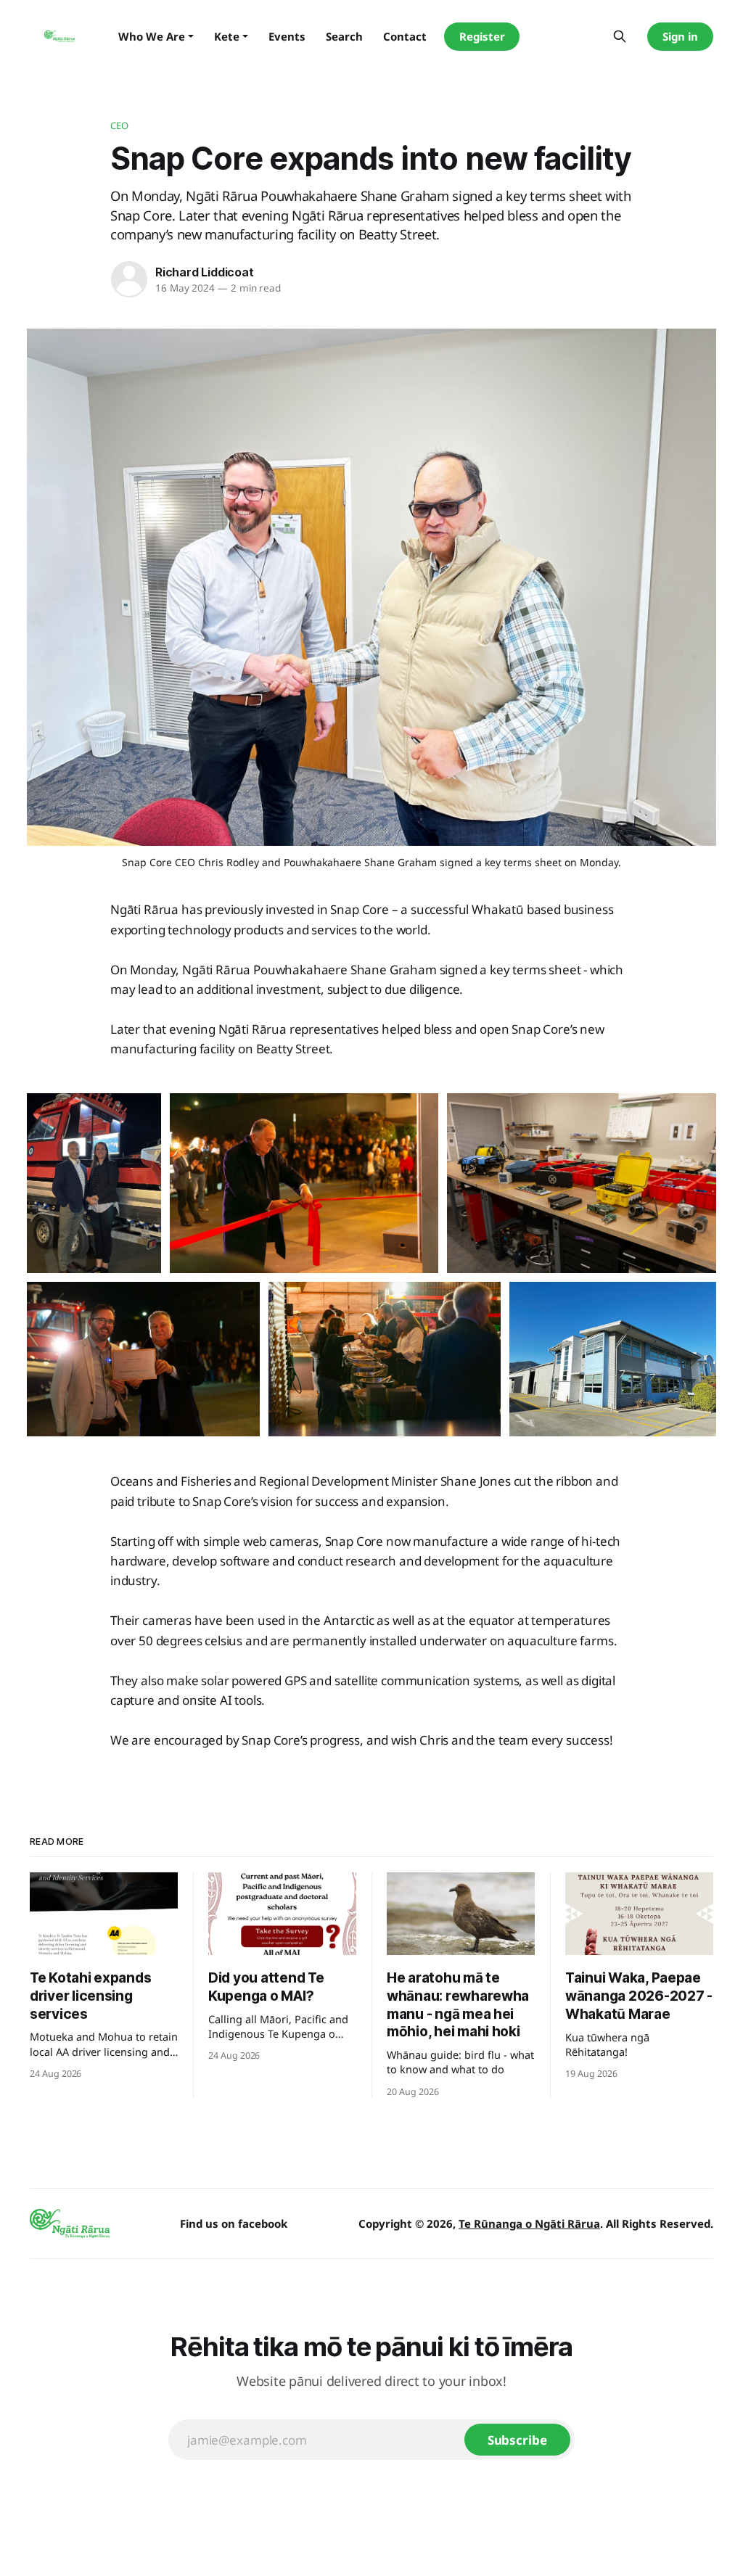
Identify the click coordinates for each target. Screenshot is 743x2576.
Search (344, 36)
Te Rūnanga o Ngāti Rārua (529, 2223)
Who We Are (152, 36)
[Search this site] (620, 36)
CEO (119, 125)
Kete (227, 36)
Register (482, 36)
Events (287, 36)
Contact (405, 36)
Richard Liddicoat (204, 272)
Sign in (680, 36)
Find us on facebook (234, 2223)
